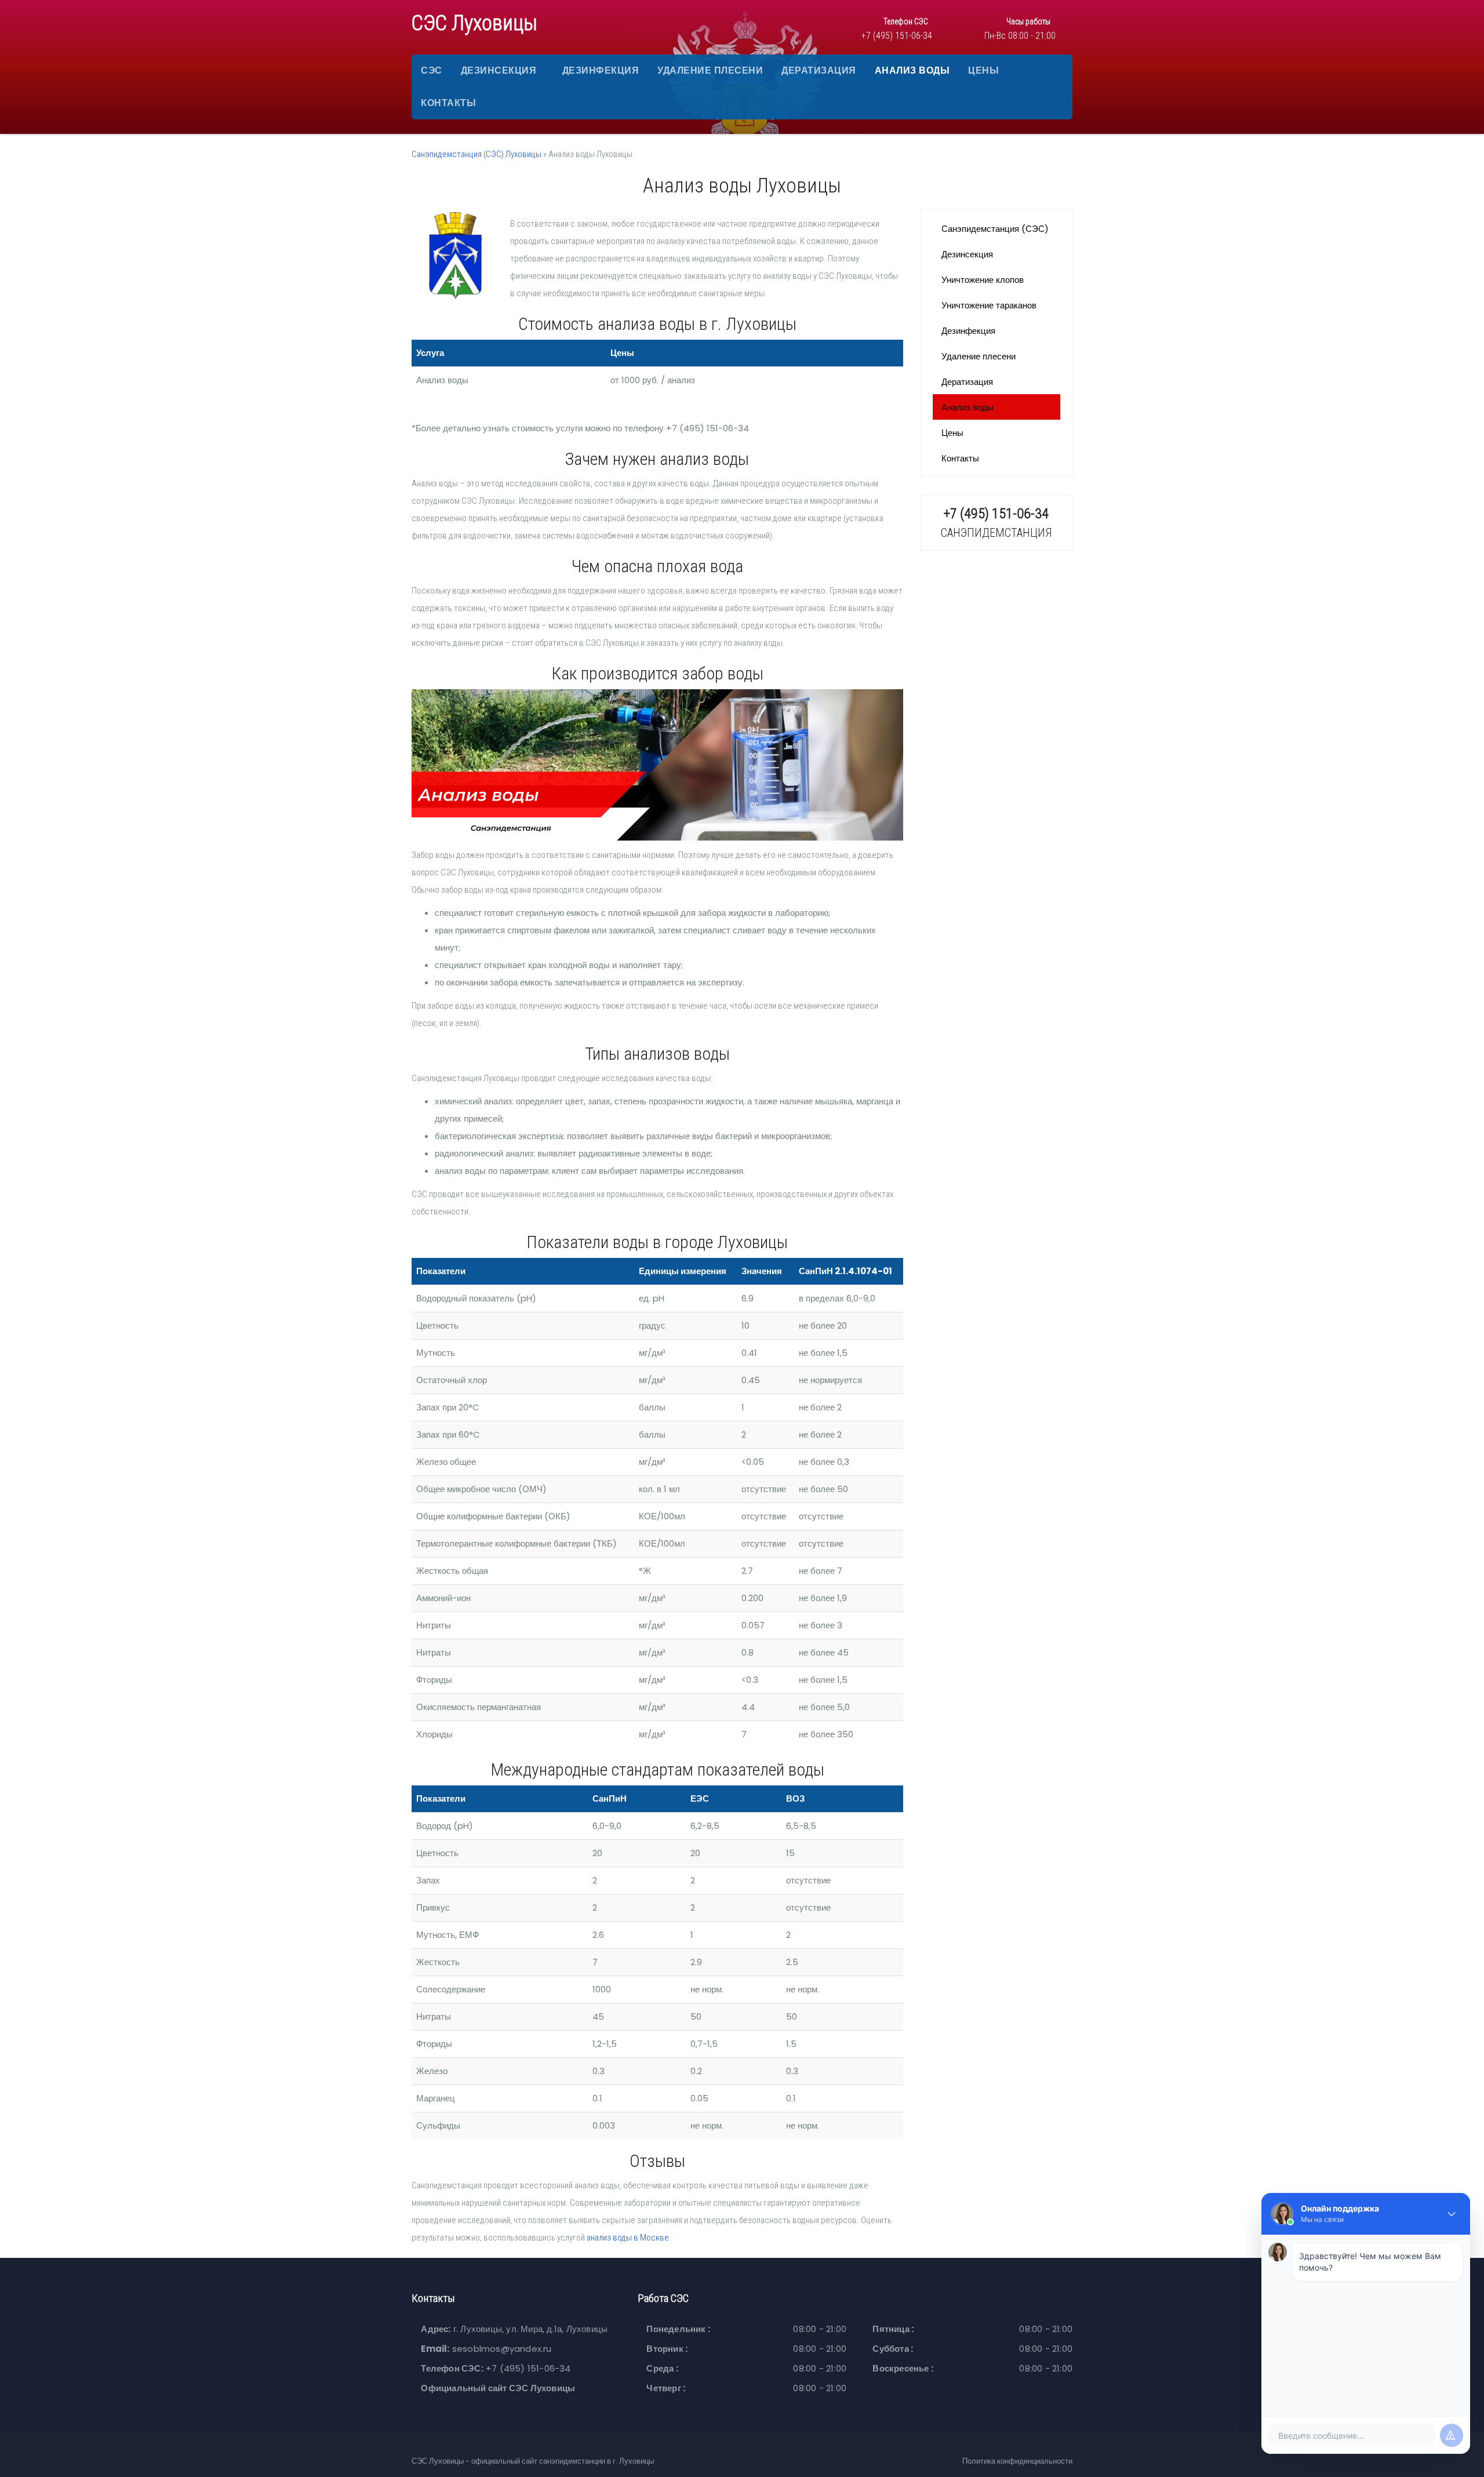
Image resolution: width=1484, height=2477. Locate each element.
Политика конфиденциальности (1017, 2461)
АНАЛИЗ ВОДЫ (912, 70)
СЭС (432, 70)
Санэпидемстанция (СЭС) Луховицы (477, 154)
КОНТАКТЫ (448, 103)
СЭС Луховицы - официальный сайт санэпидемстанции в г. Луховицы (533, 2461)
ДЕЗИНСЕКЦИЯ (499, 70)
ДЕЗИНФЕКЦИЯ (601, 70)
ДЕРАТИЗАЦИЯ (819, 70)
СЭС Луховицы (474, 23)
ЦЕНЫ (983, 70)
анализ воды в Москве (628, 2238)
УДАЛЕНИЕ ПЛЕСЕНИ (710, 70)
